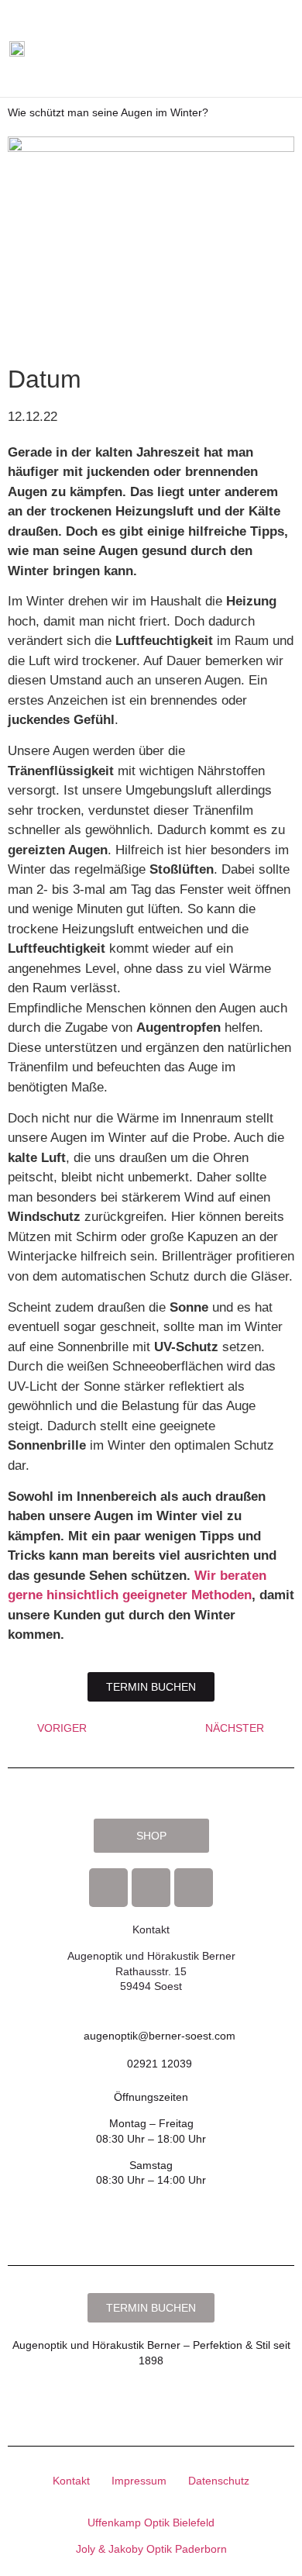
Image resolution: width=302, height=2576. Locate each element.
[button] (255, 49)
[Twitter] (194, 1888)
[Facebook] (108, 1888)
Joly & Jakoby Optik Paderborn (151, 2549)
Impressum (139, 2481)
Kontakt (71, 2481)
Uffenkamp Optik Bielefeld (151, 2523)
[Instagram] (151, 1888)
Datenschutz (219, 2481)
